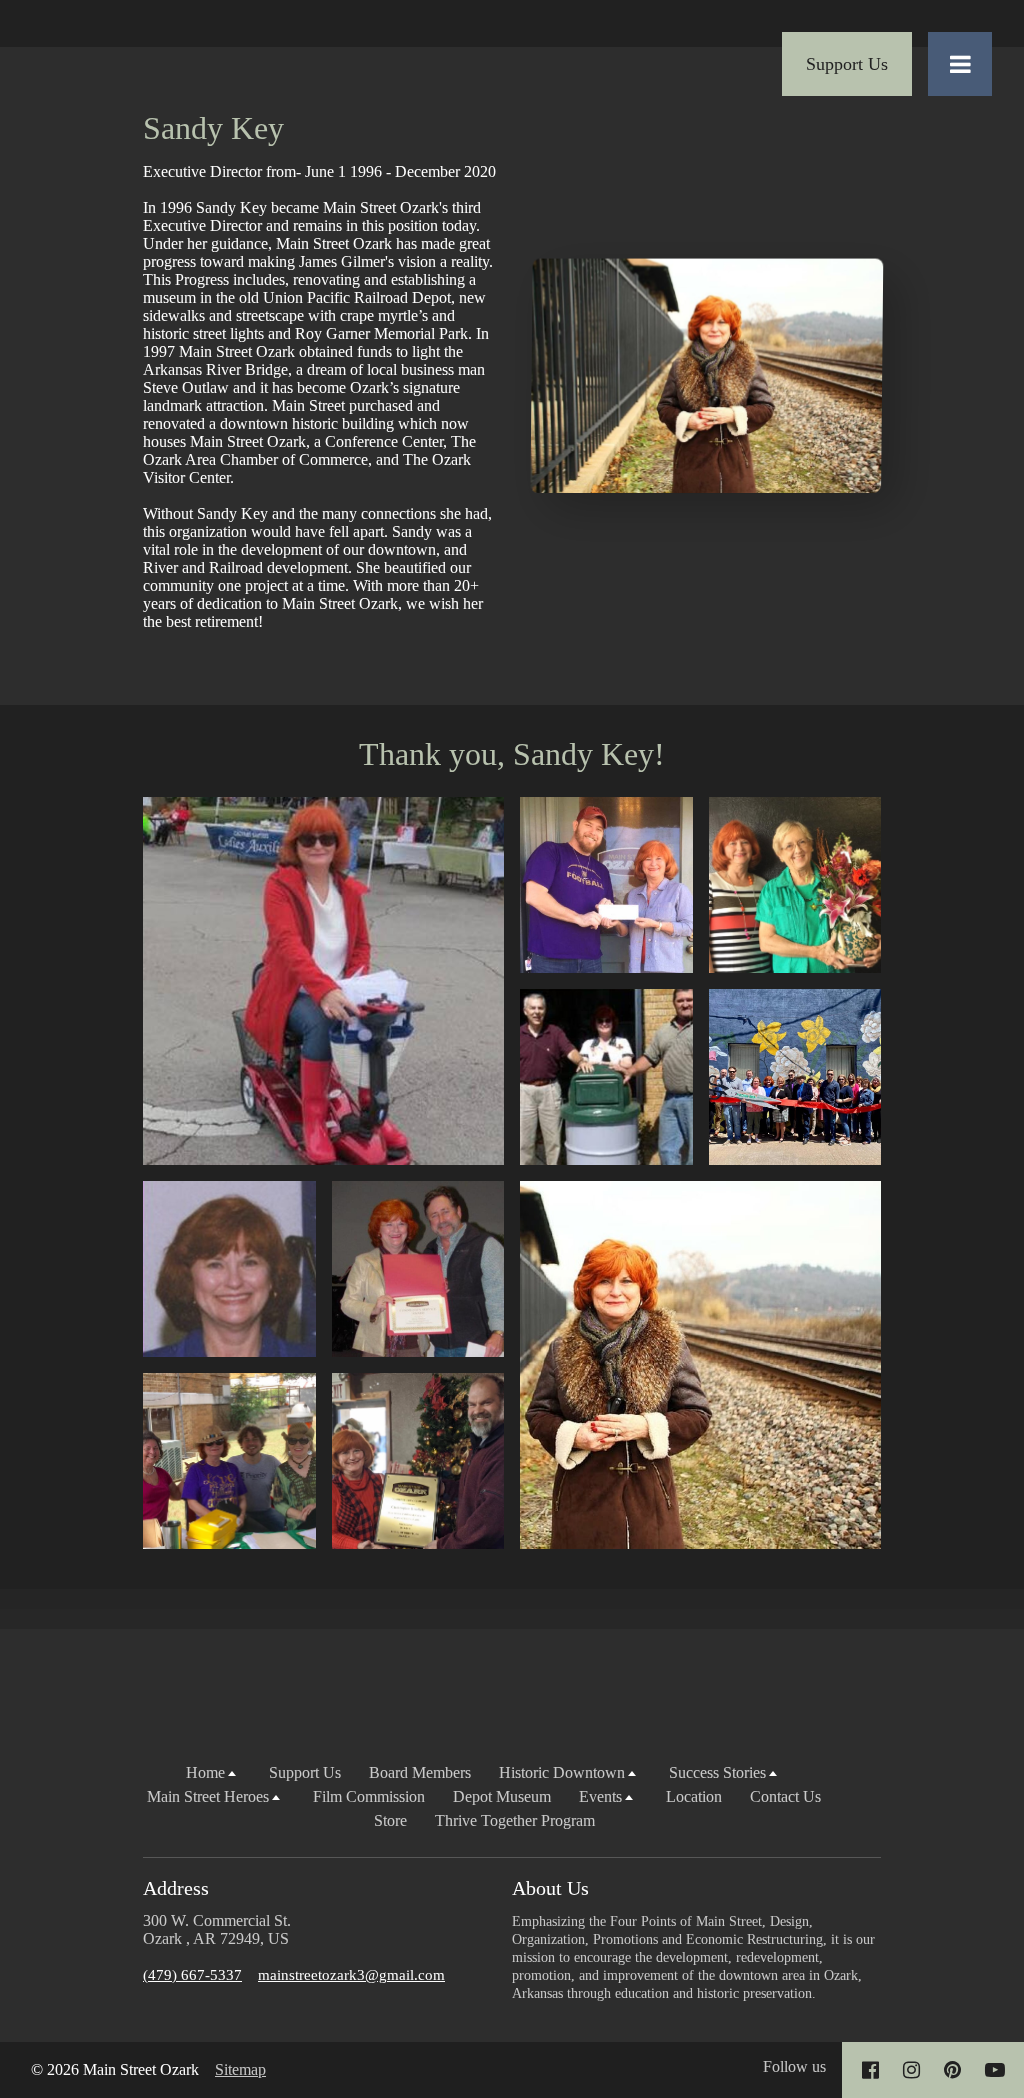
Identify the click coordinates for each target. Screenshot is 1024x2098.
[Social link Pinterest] (952, 2070)
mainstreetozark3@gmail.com (351, 1975)
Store (390, 1820)
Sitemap (240, 2069)
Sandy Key (213, 128)
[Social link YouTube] (995, 2070)
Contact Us (785, 1796)
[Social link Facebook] (870, 2070)
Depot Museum (502, 1796)
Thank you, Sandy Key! (512, 754)
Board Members (420, 1772)
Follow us (794, 2066)
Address (176, 1888)
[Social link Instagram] (911, 2070)
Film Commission (369, 1796)
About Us (550, 1888)
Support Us (305, 1772)
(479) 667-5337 (192, 1975)
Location (694, 1796)
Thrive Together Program (515, 1820)
